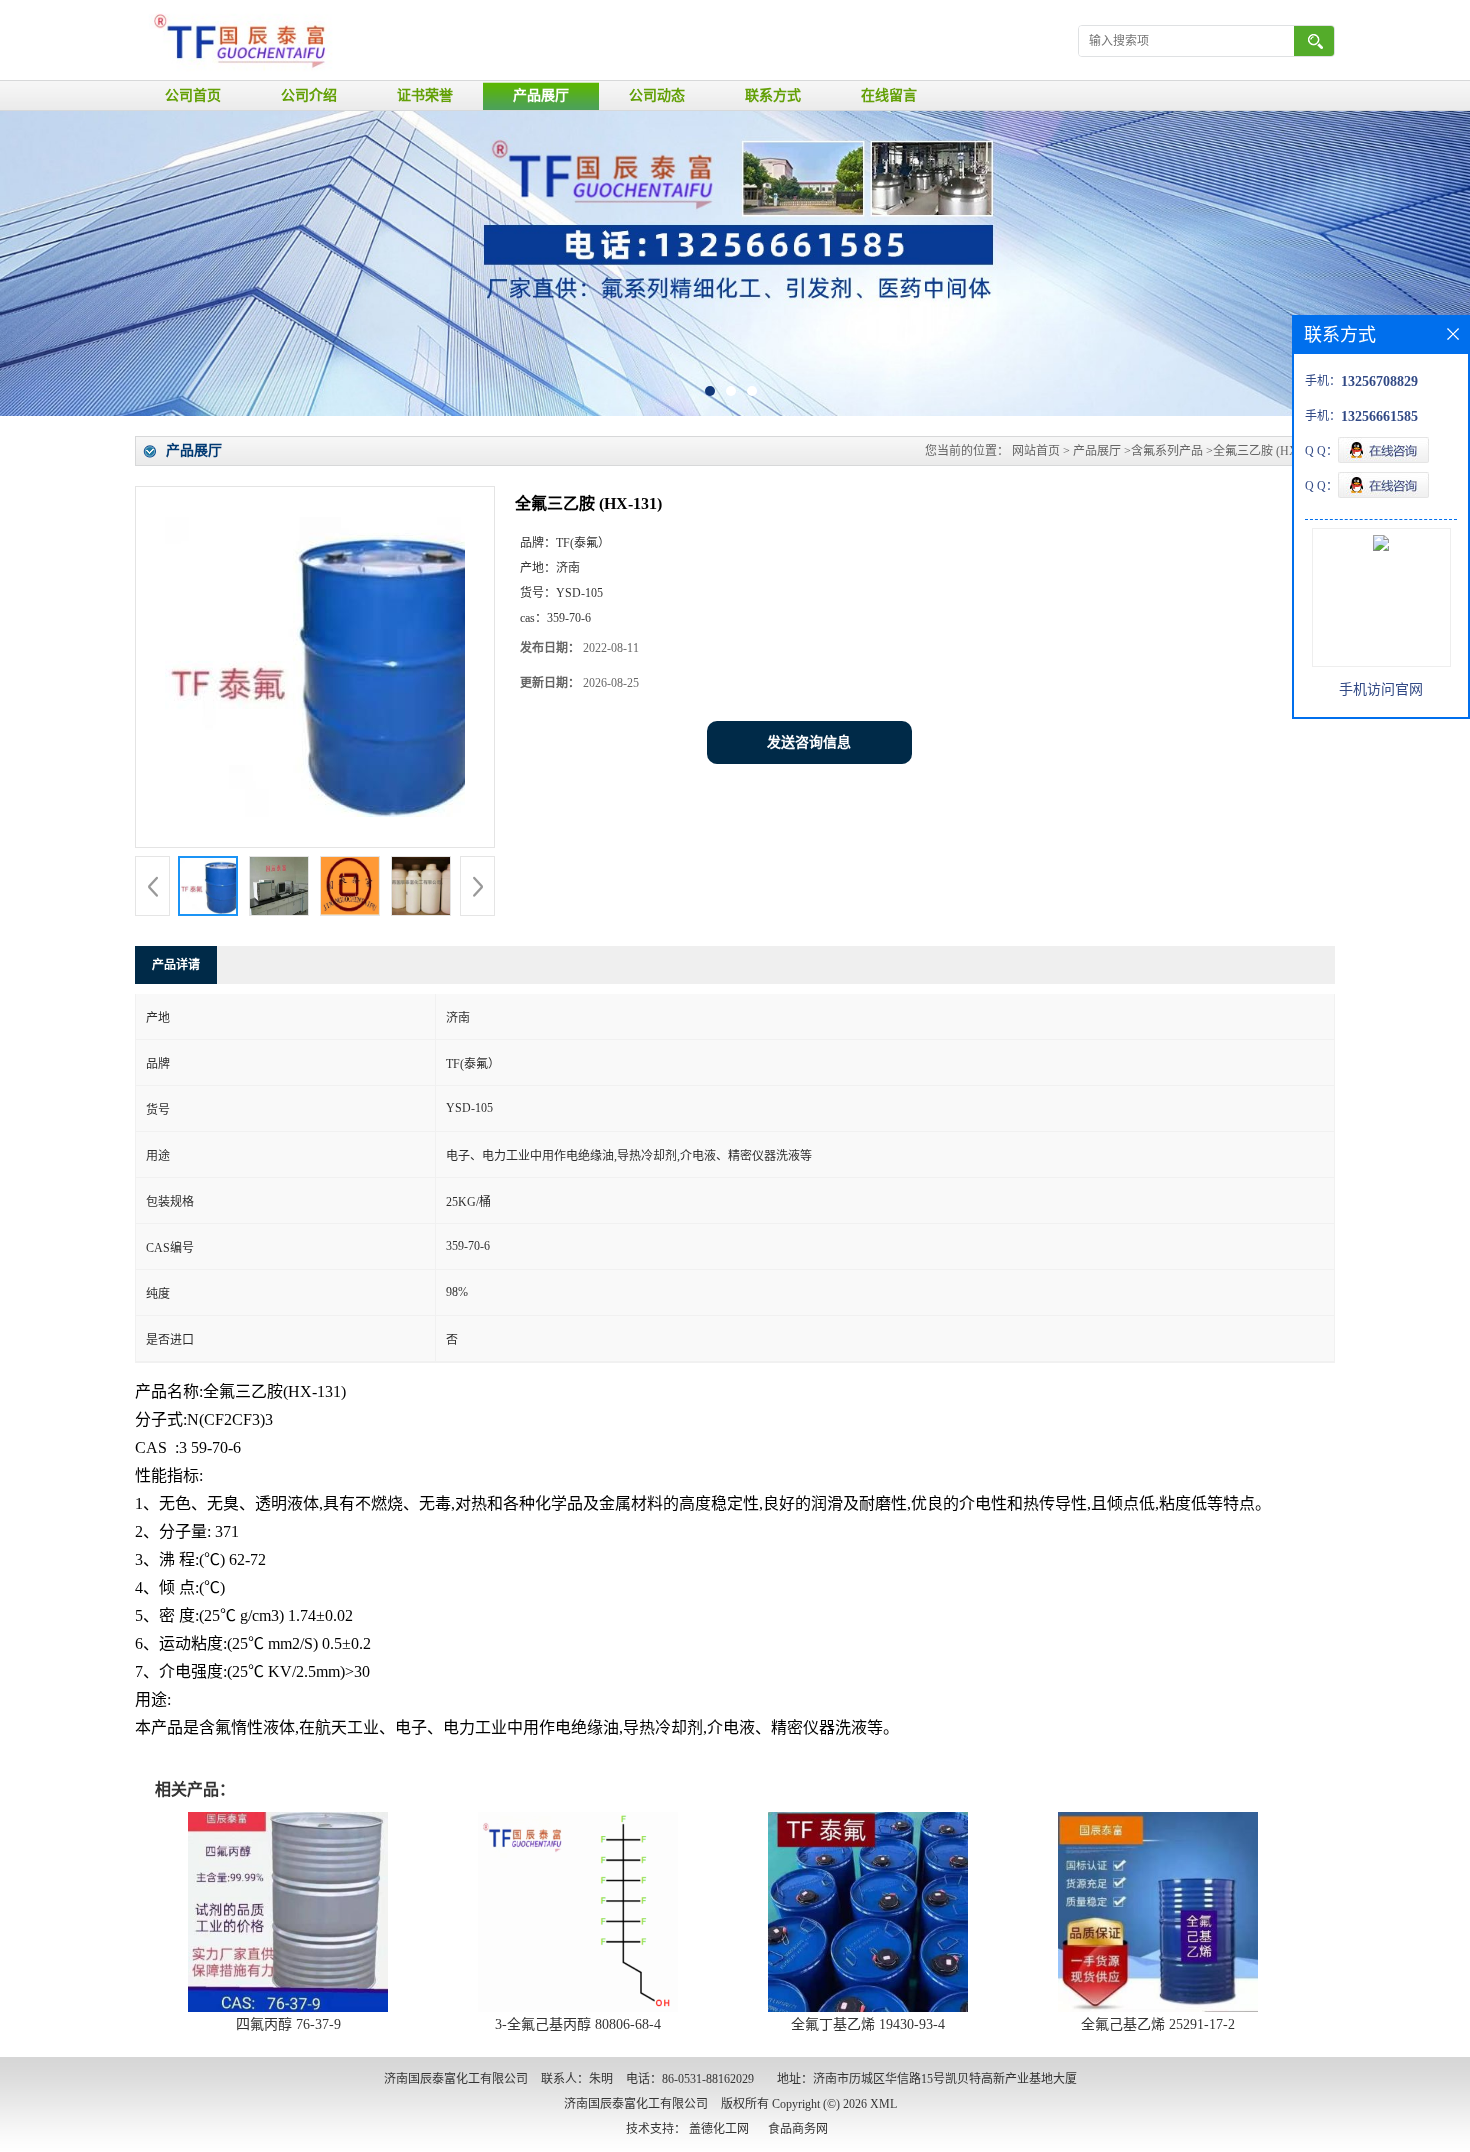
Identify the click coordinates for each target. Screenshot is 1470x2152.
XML (883, 2104)
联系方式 (773, 95)
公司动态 (657, 95)
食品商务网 (798, 2129)
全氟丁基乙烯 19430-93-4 (868, 2024)
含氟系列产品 (1167, 451)
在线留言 (889, 95)
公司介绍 (309, 95)
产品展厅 (541, 95)
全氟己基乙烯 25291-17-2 (1158, 2024)
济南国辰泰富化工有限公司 (636, 2104)
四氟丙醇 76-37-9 (288, 2024)
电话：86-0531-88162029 (690, 2079)
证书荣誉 (425, 95)
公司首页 (193, 95)
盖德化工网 (719, 2129)
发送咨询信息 (809, 742)
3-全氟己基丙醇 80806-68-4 (578, 2024)
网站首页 (1036, 451)
